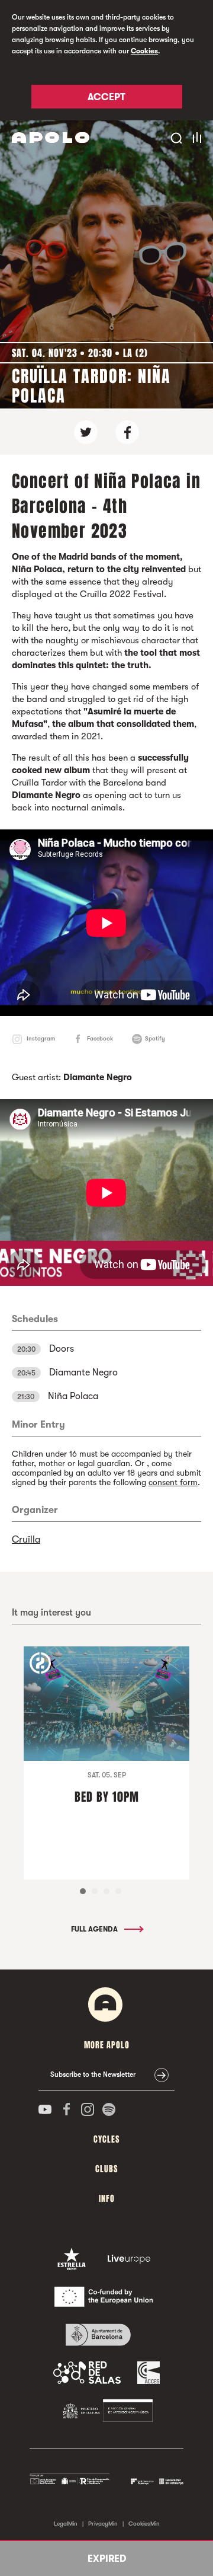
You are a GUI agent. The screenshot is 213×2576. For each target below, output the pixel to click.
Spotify (155, 1038)
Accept (106, 97)
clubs (106, 2169)
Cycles (106, 2139)
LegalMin (66, 2524)
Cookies (144, 51)
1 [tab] (83, 1891)
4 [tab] (118, 1891)
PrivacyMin (103, 2524)
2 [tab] (95, 1891)
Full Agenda (95, 1929)
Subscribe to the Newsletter (93, 2074)
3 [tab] (106, 1891)
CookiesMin (144, 2524)
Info (107, 2199)
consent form (173, 1482)
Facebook (100, 1038)
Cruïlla (26, 1540)
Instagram (41, 1038)
